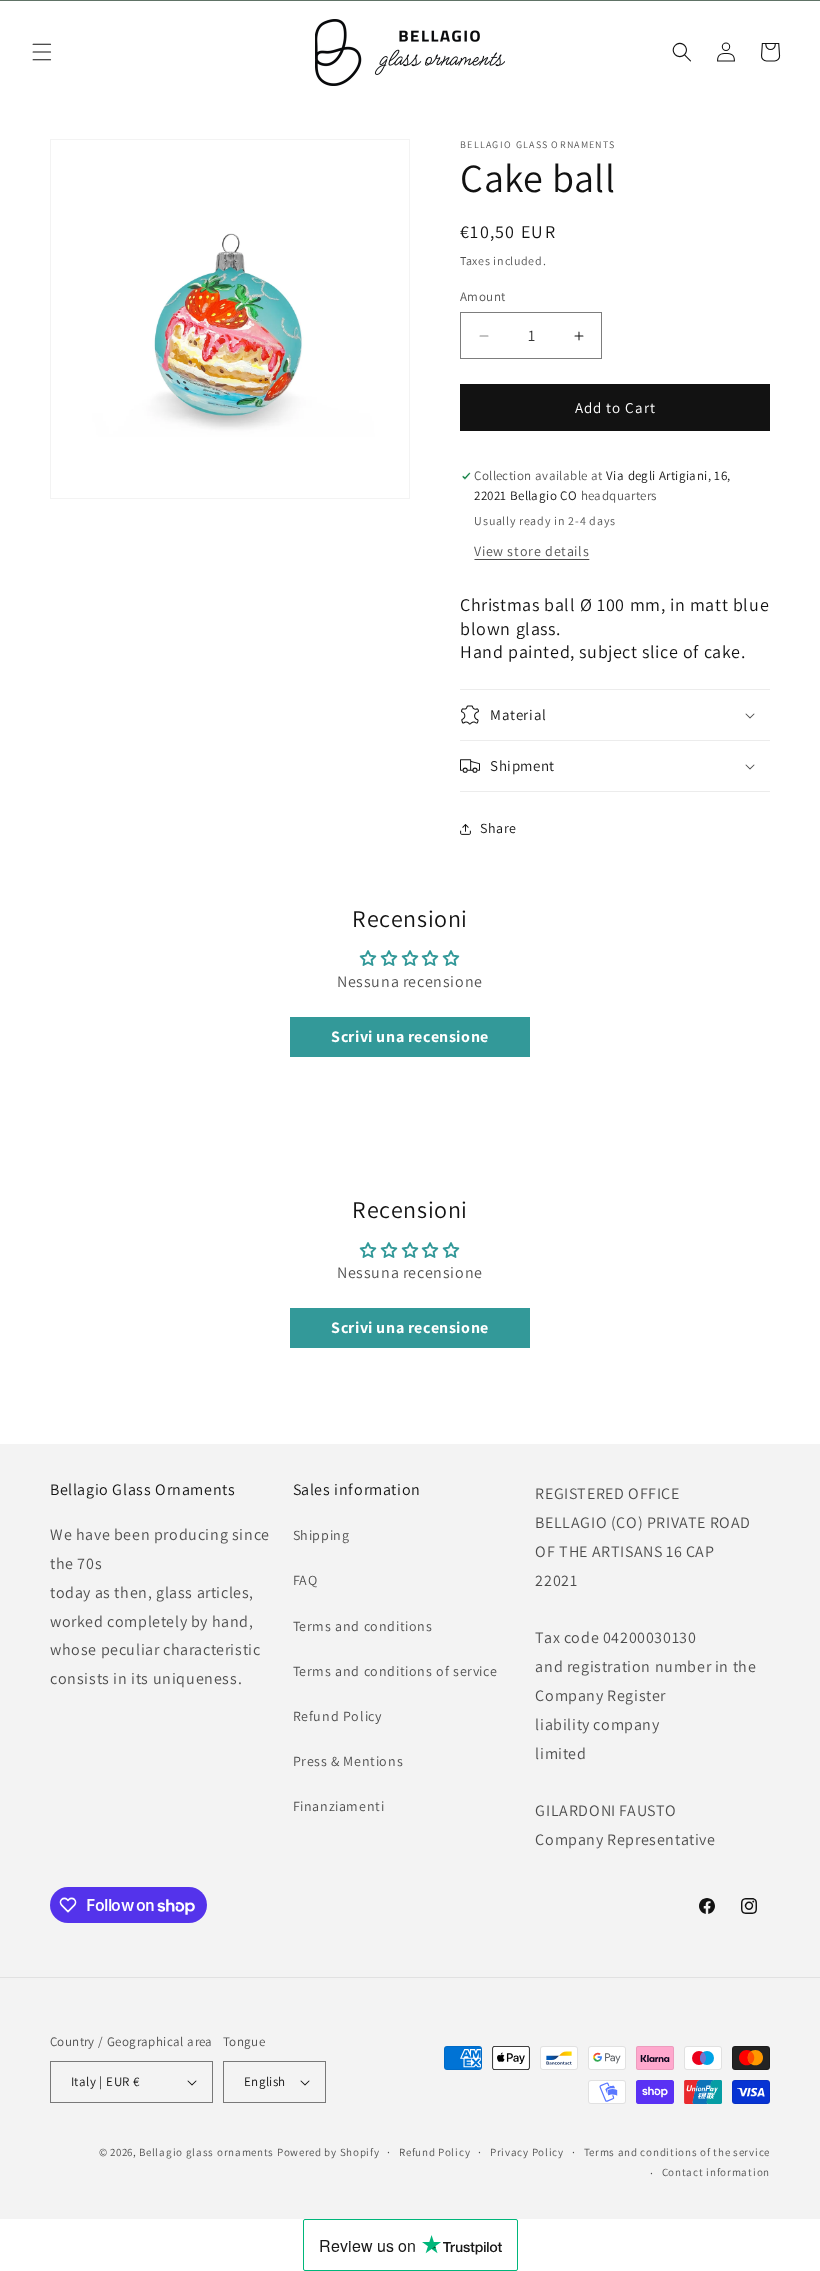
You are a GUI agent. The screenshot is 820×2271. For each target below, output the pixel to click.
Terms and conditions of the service (677, 2152)
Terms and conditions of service (395, 1671)
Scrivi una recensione (410, 1036)
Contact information (716, 2172)
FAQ (305, 1580)
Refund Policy (337, 1716)
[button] (42, 52)
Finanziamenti (339, 1806)
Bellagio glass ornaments (206, 2152)
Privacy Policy (527, 2152)
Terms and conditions (363, 1626)
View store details (531, 551)
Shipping (321, 1535)
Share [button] (498, 828)
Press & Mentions (348, 1761)
